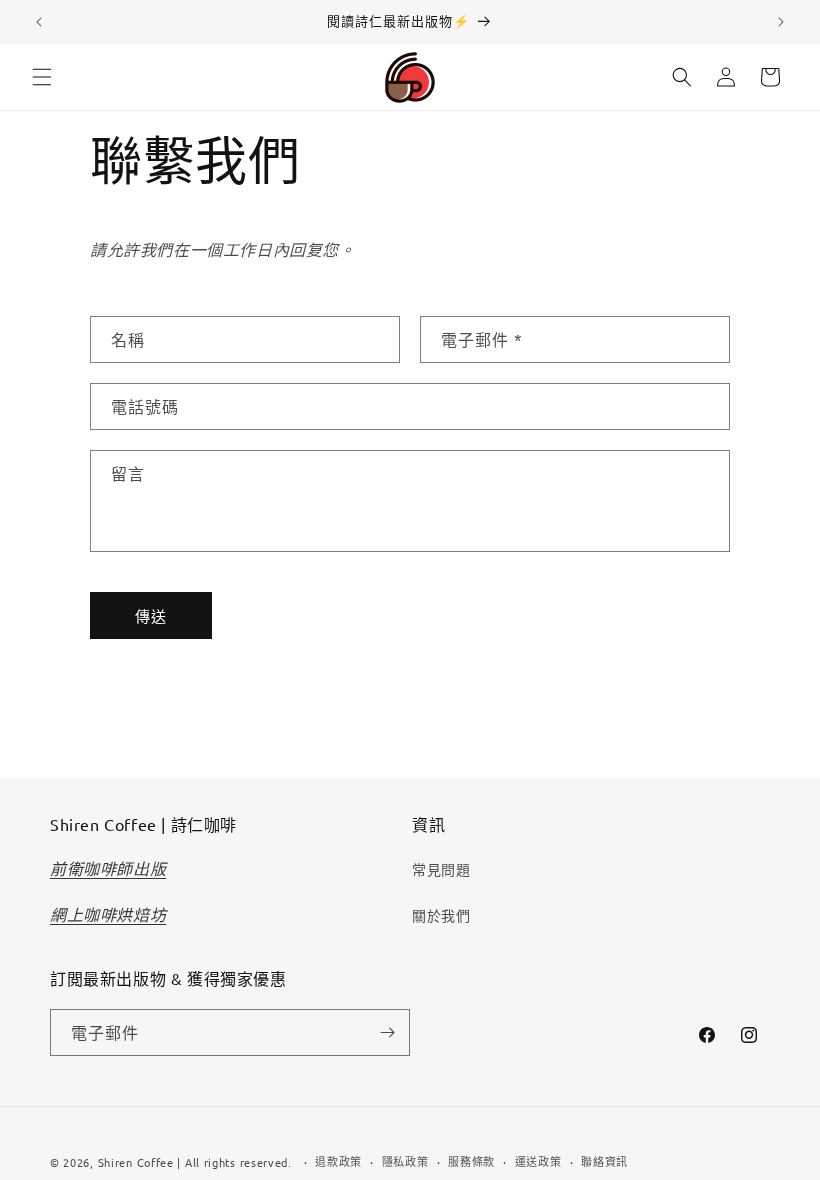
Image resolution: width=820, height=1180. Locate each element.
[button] (42, 77)
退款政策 (338, 1161)
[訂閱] (387, 1032)
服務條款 (471, 1161)
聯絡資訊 (604, 1161)
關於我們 (441, 915)
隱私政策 (405, 1161)
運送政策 (538, 1161)
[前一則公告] (39, 22)
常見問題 (441, 869)
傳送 (151, 615)
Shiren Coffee (136, 1162)
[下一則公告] (781, 22)
